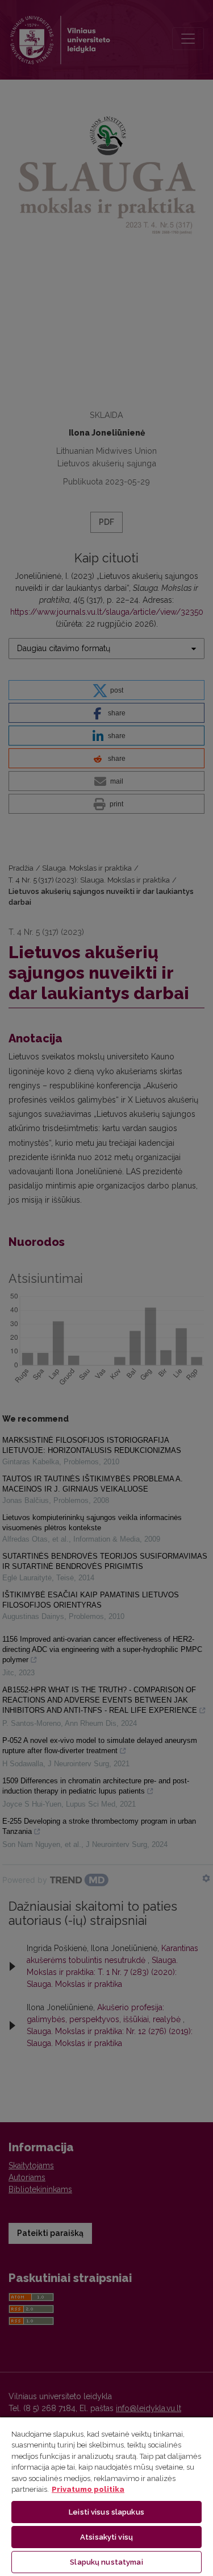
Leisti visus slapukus (106, 2512)
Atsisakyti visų (106, 2537)
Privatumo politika (88, 2489)
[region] (106, 2496)
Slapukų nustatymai (106, 2562)
